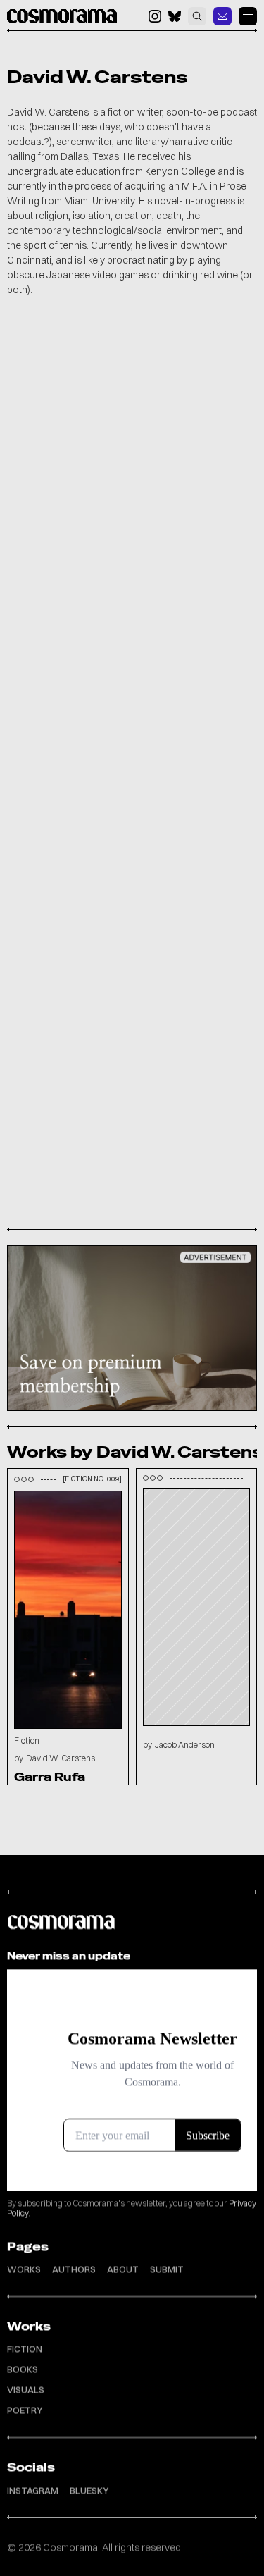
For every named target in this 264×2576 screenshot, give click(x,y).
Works (24, 2269)
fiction (25, 2348)
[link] (222, 16)
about (123, 2269)
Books (23, 2369)
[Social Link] (155, 16)
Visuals (26, 2389)
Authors (74, 2269)
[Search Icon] (197, 16)
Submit (167, 2269)
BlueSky (89, 2489)
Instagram (33, 2489)
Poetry (25, 2410)
